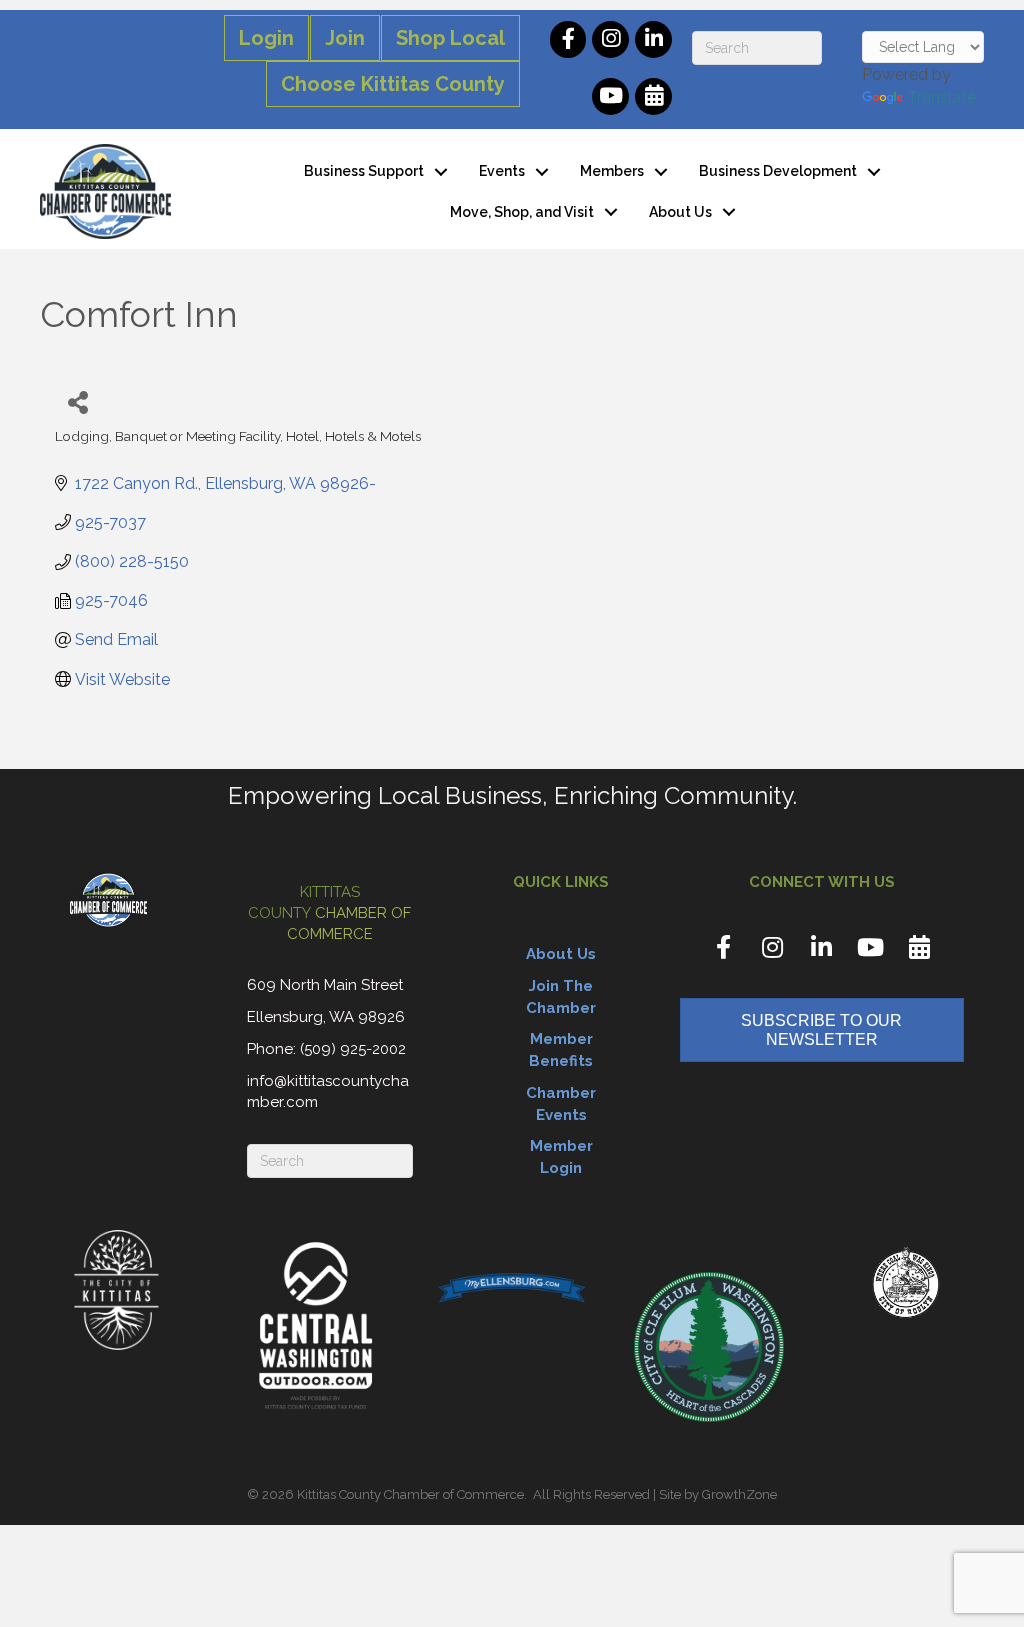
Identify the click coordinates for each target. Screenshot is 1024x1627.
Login (266, 38)
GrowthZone (739, 1494)
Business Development (778, 171)
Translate (941, 97)
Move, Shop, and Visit (522, 212)
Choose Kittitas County (393, 84)
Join (345, 38)
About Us (680, 212)
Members (612, 171)
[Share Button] (77, 401)
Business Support (364, 171)
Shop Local (450, 38)
